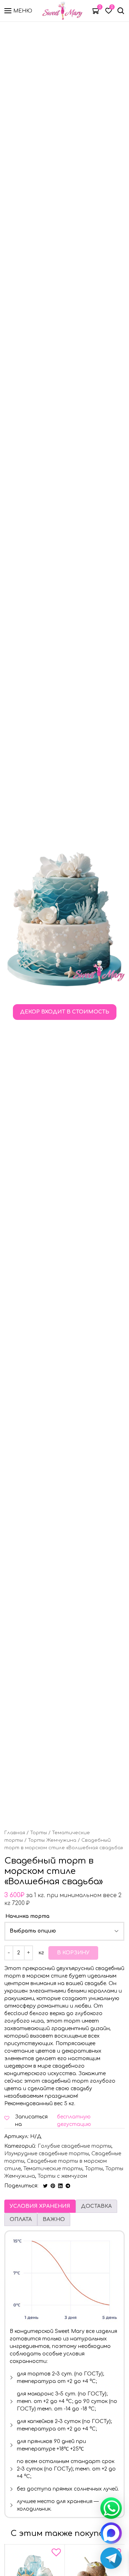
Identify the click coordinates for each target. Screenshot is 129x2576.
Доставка (96, 2206)
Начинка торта (27, 1916)
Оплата (21, 2219)
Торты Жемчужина (52, 1840)
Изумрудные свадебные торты (47, 2154)
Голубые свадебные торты (75, 2146)
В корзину (73, 1953)
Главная (15, 1833)
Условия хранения (40, 2206)
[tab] (40, 2206)
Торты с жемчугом (62, 2176)
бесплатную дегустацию (74, 2121)
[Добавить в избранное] (56, 2554)
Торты (39, 1833)
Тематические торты (53, 2169)
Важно (54, 2219)
